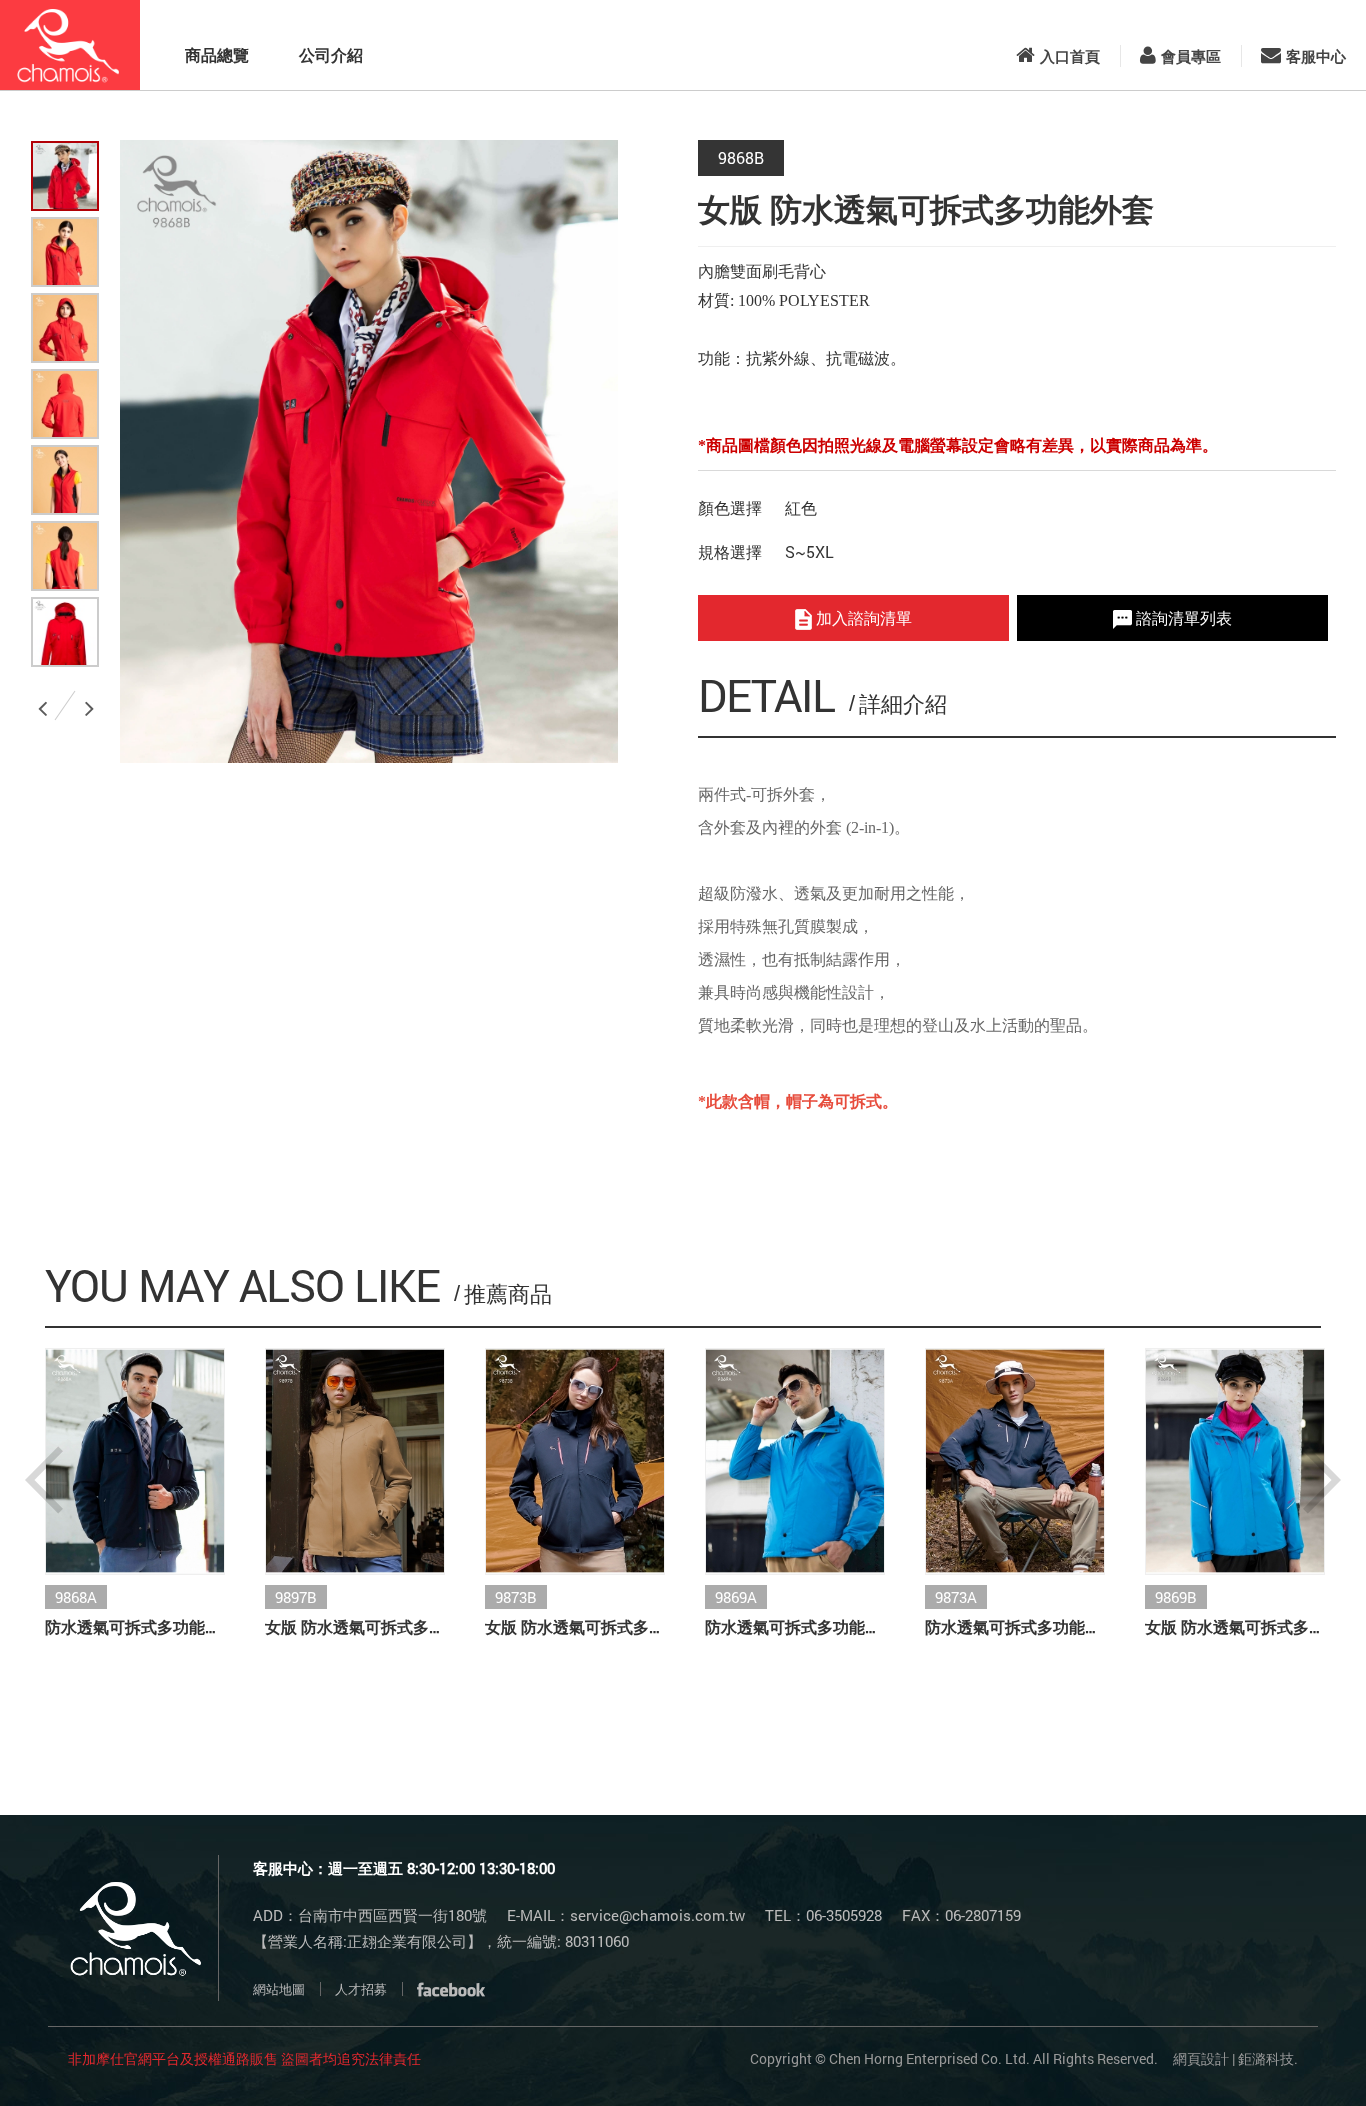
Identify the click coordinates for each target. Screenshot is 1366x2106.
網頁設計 (1201, 2058)
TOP (1298, 2058)
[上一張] (45, 700)
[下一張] (92, 700)
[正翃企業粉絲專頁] (451, 1989)
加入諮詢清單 (862, 617)
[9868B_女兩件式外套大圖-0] (65, 176)
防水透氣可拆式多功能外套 (135, 1626)
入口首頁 (1070, 56)
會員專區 (1191, 56)
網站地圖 (279, 1989)
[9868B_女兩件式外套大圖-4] (65, 480)
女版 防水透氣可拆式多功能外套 (355, 1626)
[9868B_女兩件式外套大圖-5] (65, 556)
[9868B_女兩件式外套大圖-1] (65, 252)
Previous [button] (44, 1480)
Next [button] (1322, 1480)
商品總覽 (217, 54)
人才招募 (361, 1989)
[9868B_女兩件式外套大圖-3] (65, 404)
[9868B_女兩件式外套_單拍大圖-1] (65, 632)
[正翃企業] (70, 45)
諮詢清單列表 (1182, 617)
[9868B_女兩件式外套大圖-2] (65, 328)
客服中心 (1316, 56)
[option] (369, 451)
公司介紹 (331, 54)
